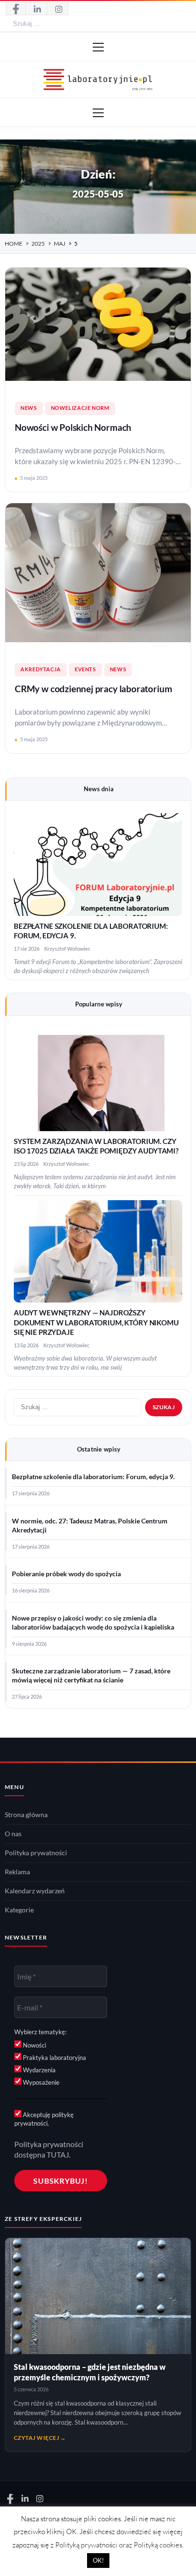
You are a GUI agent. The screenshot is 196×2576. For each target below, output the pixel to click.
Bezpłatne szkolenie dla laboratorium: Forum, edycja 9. (93, 1477)
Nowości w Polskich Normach (73, 428)
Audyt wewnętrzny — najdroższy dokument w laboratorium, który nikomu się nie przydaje (96, 1323)
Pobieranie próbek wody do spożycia (66, 1574)
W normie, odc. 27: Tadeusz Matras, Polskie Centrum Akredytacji (90, 1526)
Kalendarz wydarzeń (35, 1891)
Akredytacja (41, 669)
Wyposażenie (40, 2082)
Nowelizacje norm (80, 408)
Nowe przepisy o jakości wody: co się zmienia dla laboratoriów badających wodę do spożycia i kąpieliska (93, 1623)
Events (85, 669)
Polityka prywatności (36, 1853)
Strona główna (26, 1815)
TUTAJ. (59, 2154)
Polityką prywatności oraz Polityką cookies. (119, 2545)
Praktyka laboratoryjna (54, 2058)
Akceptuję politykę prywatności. (44, 2119)
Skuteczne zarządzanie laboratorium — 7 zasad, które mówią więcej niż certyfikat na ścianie (91, 1676)
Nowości (34, 2045)
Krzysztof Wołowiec (67, 949)
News (29, 408)
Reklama (17, 1872)
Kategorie (19, 1910)
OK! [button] (98, 2560)
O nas (13, 1834)
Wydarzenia (39, 2070)
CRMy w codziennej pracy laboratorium (93, 689)
